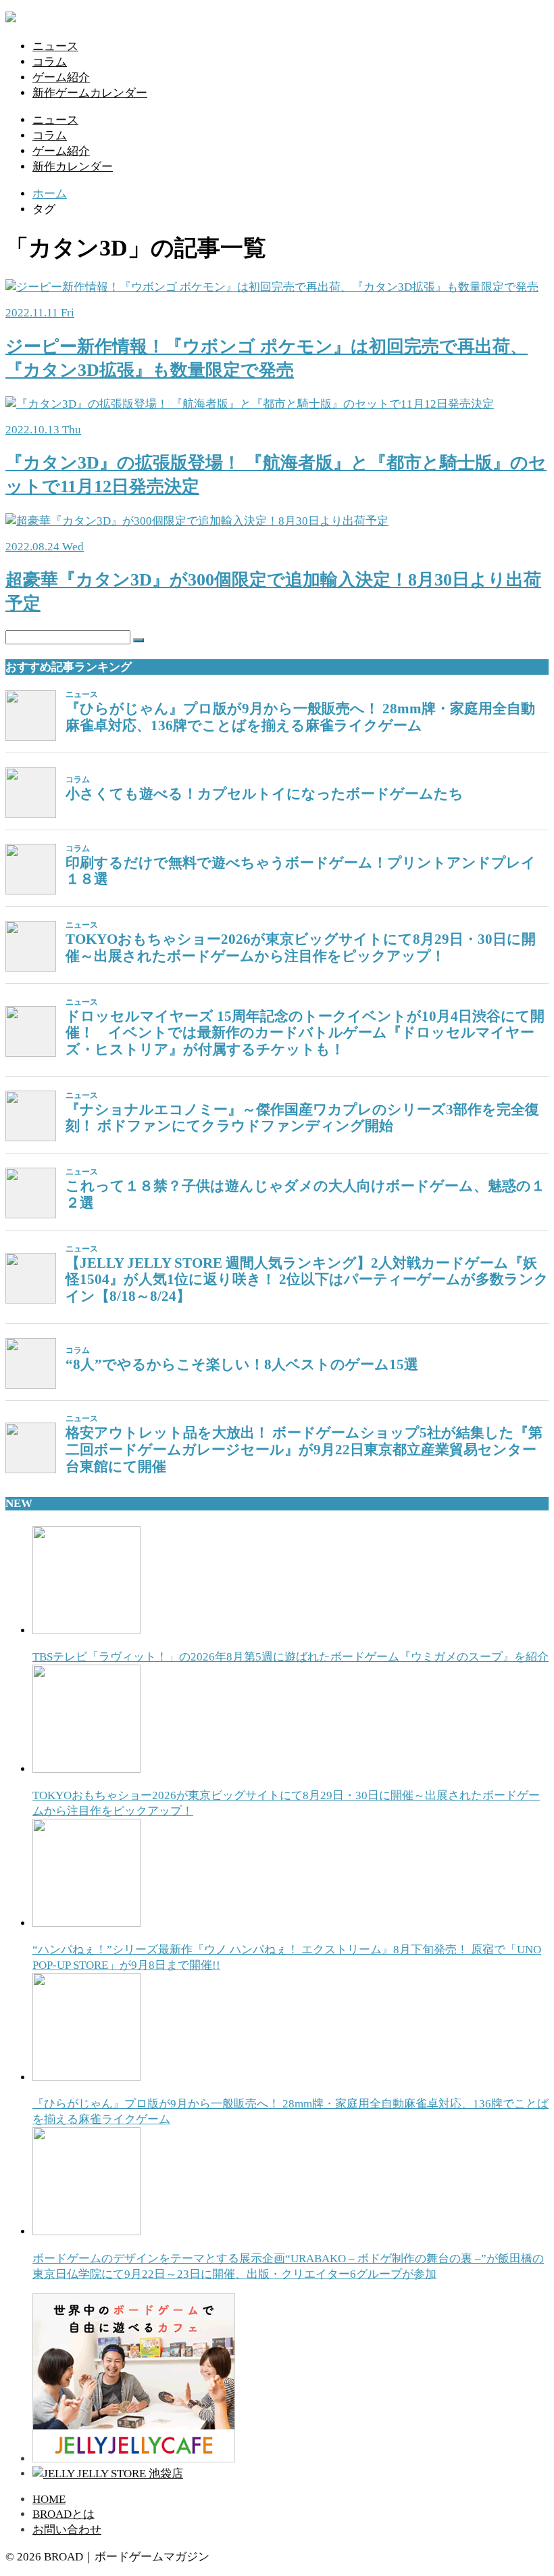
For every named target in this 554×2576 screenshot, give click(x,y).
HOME (49, 2499)
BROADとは (64, 2514)
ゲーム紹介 (61, 77)
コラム (50, 62)
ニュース (55, 46)
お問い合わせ (67, 2530)
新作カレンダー (73, 167)
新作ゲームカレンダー (90, 93)
